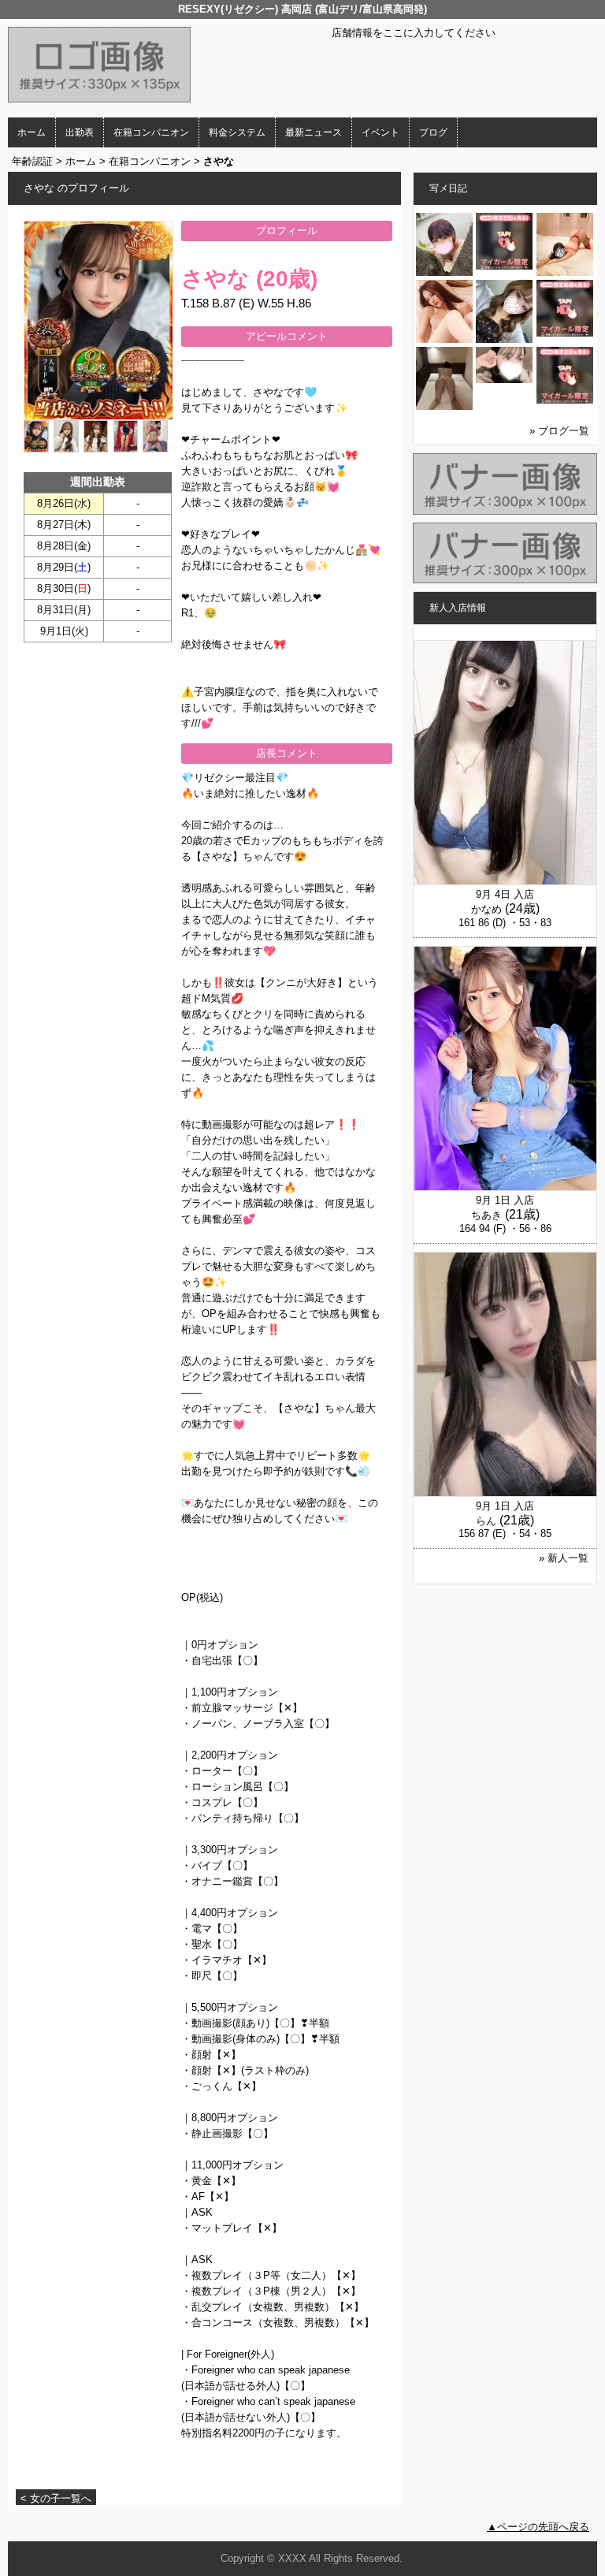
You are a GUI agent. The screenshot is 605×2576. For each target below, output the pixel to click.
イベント (380, 132)
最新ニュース (314, 132)
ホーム (32, 132)
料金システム (237, 132)
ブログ (433, 132)
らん (486, 1521)
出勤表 (80, 132)
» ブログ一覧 (559, 431)
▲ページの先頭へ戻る (538, 2527)
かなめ (486, 909)
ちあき (486, 1215)
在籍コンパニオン (151, 132)
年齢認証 (32, 161)
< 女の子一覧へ (56, 2498)
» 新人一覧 (564, 1558)
